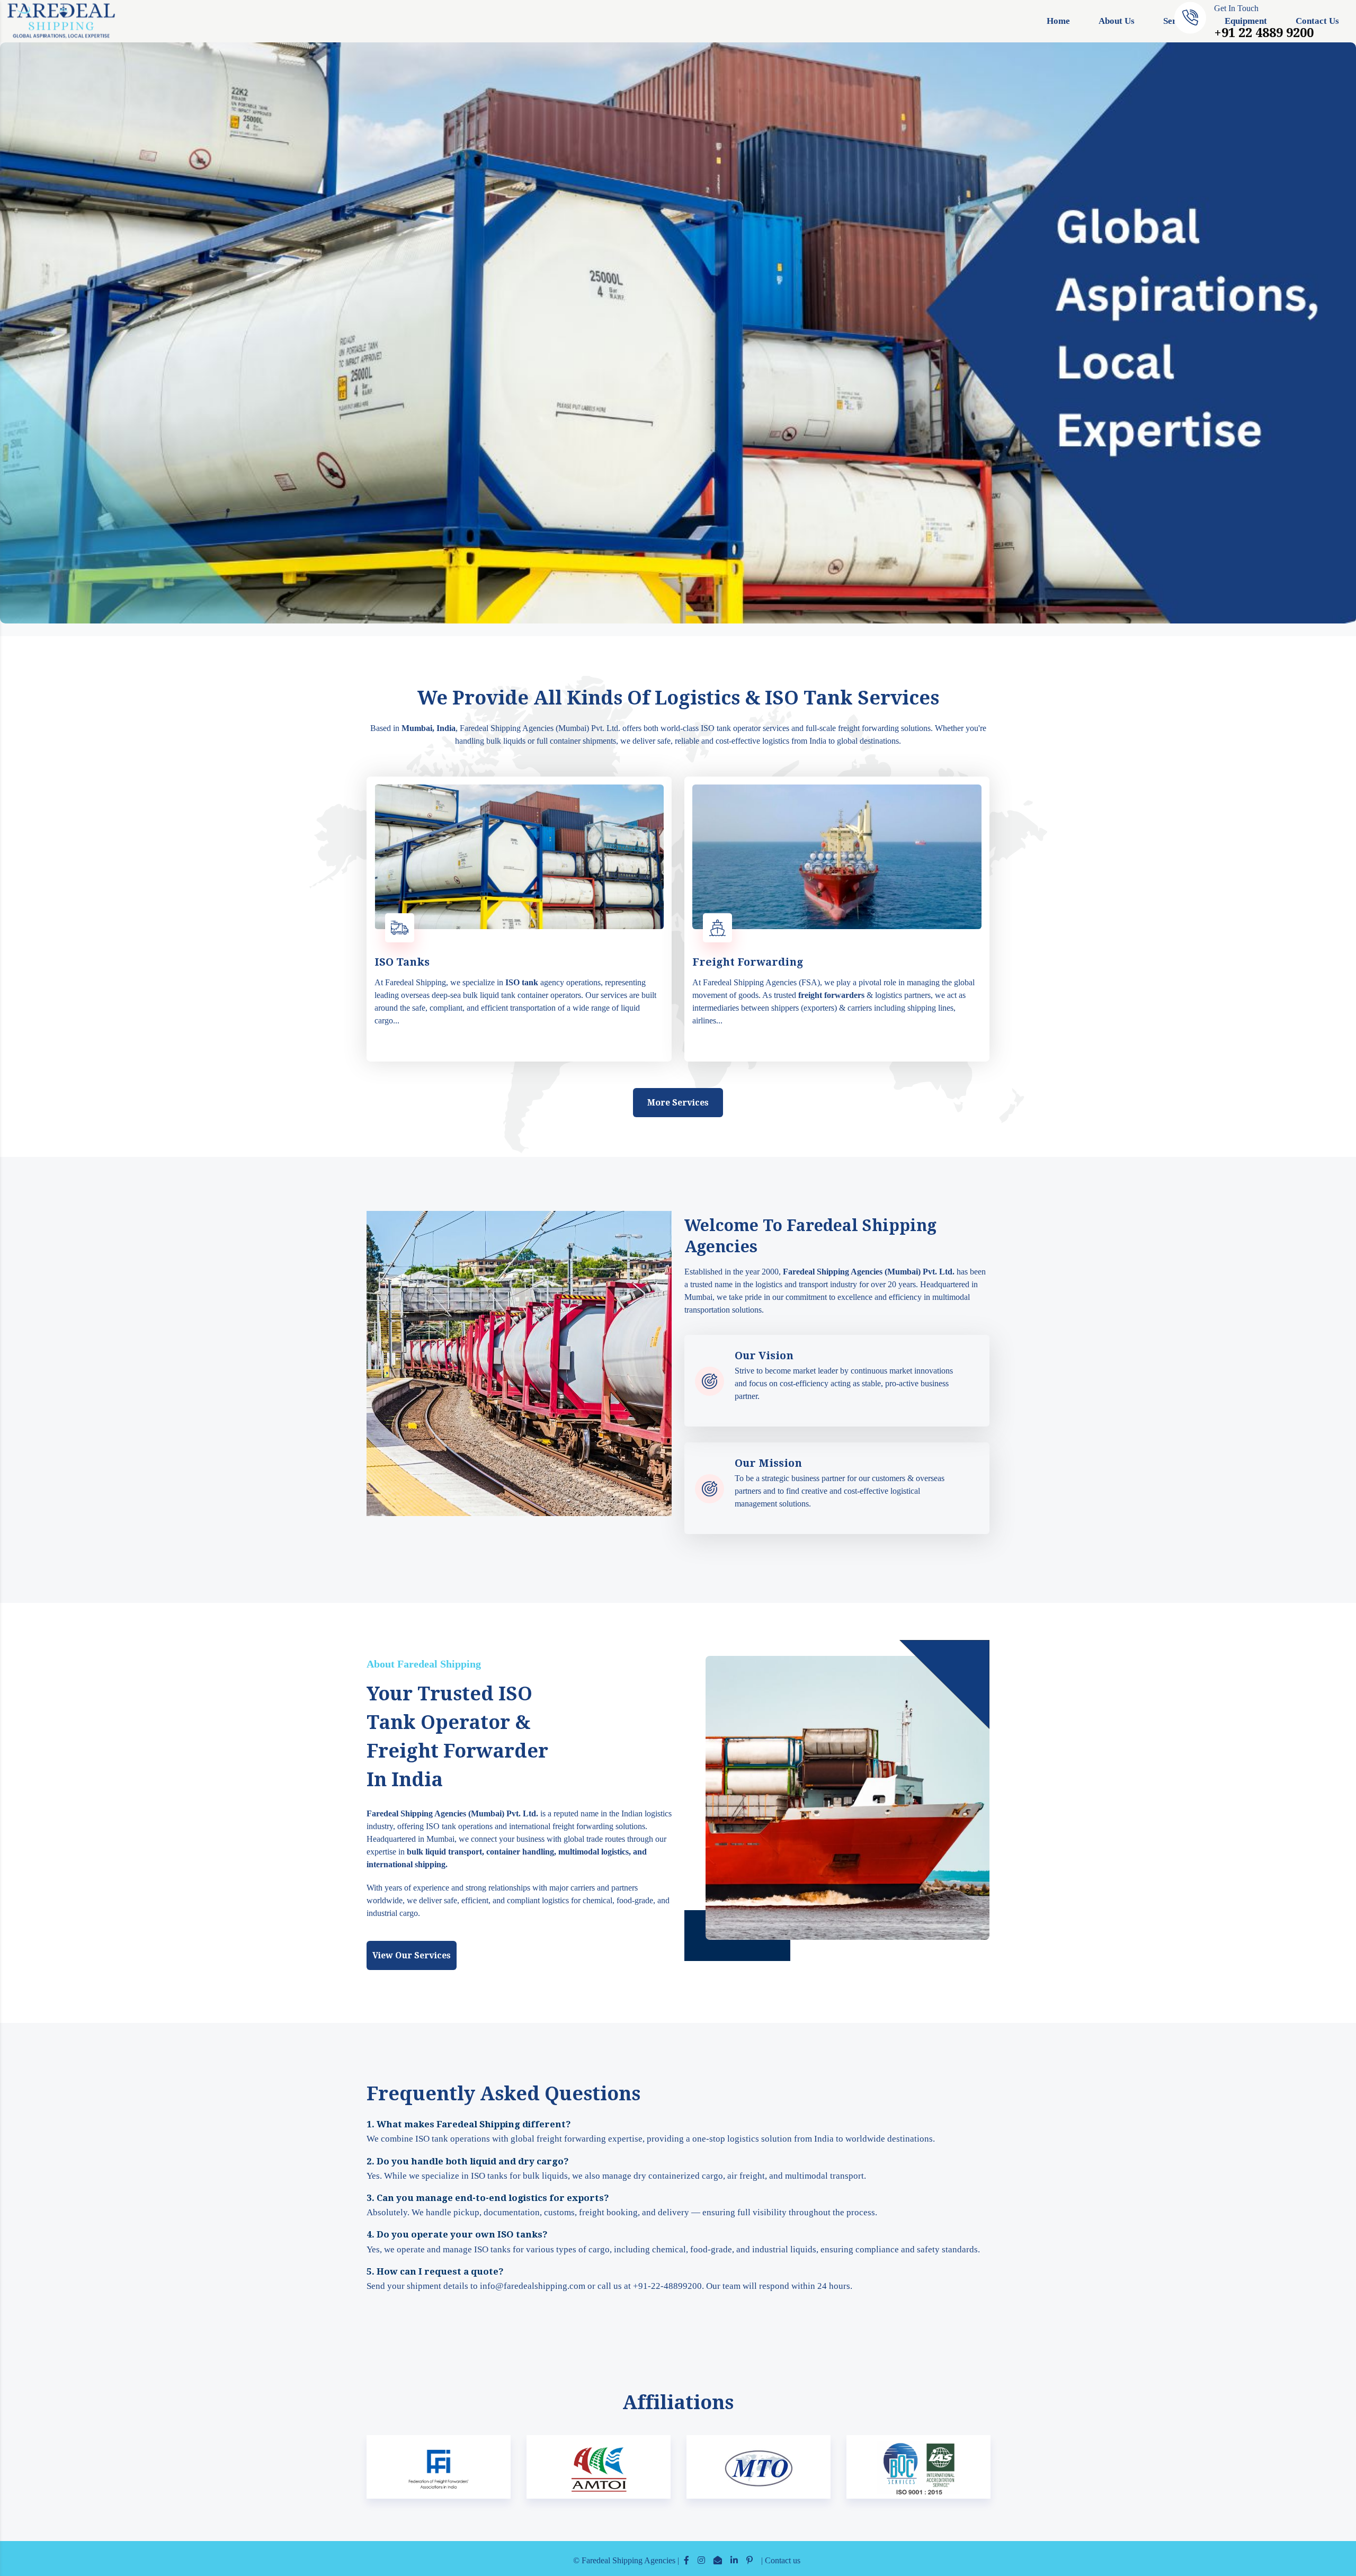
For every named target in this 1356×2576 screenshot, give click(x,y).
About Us (1117, 21)
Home (1058, 21)
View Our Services (412, 1955)
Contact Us (1317, 21)
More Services (678, 1103)
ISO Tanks (402, 962)
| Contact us (781, 2560)
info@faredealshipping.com (533, 2286)
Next (971, 2475)
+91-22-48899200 (667, 2286)
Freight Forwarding (748, 962)
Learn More (522, 1042)
